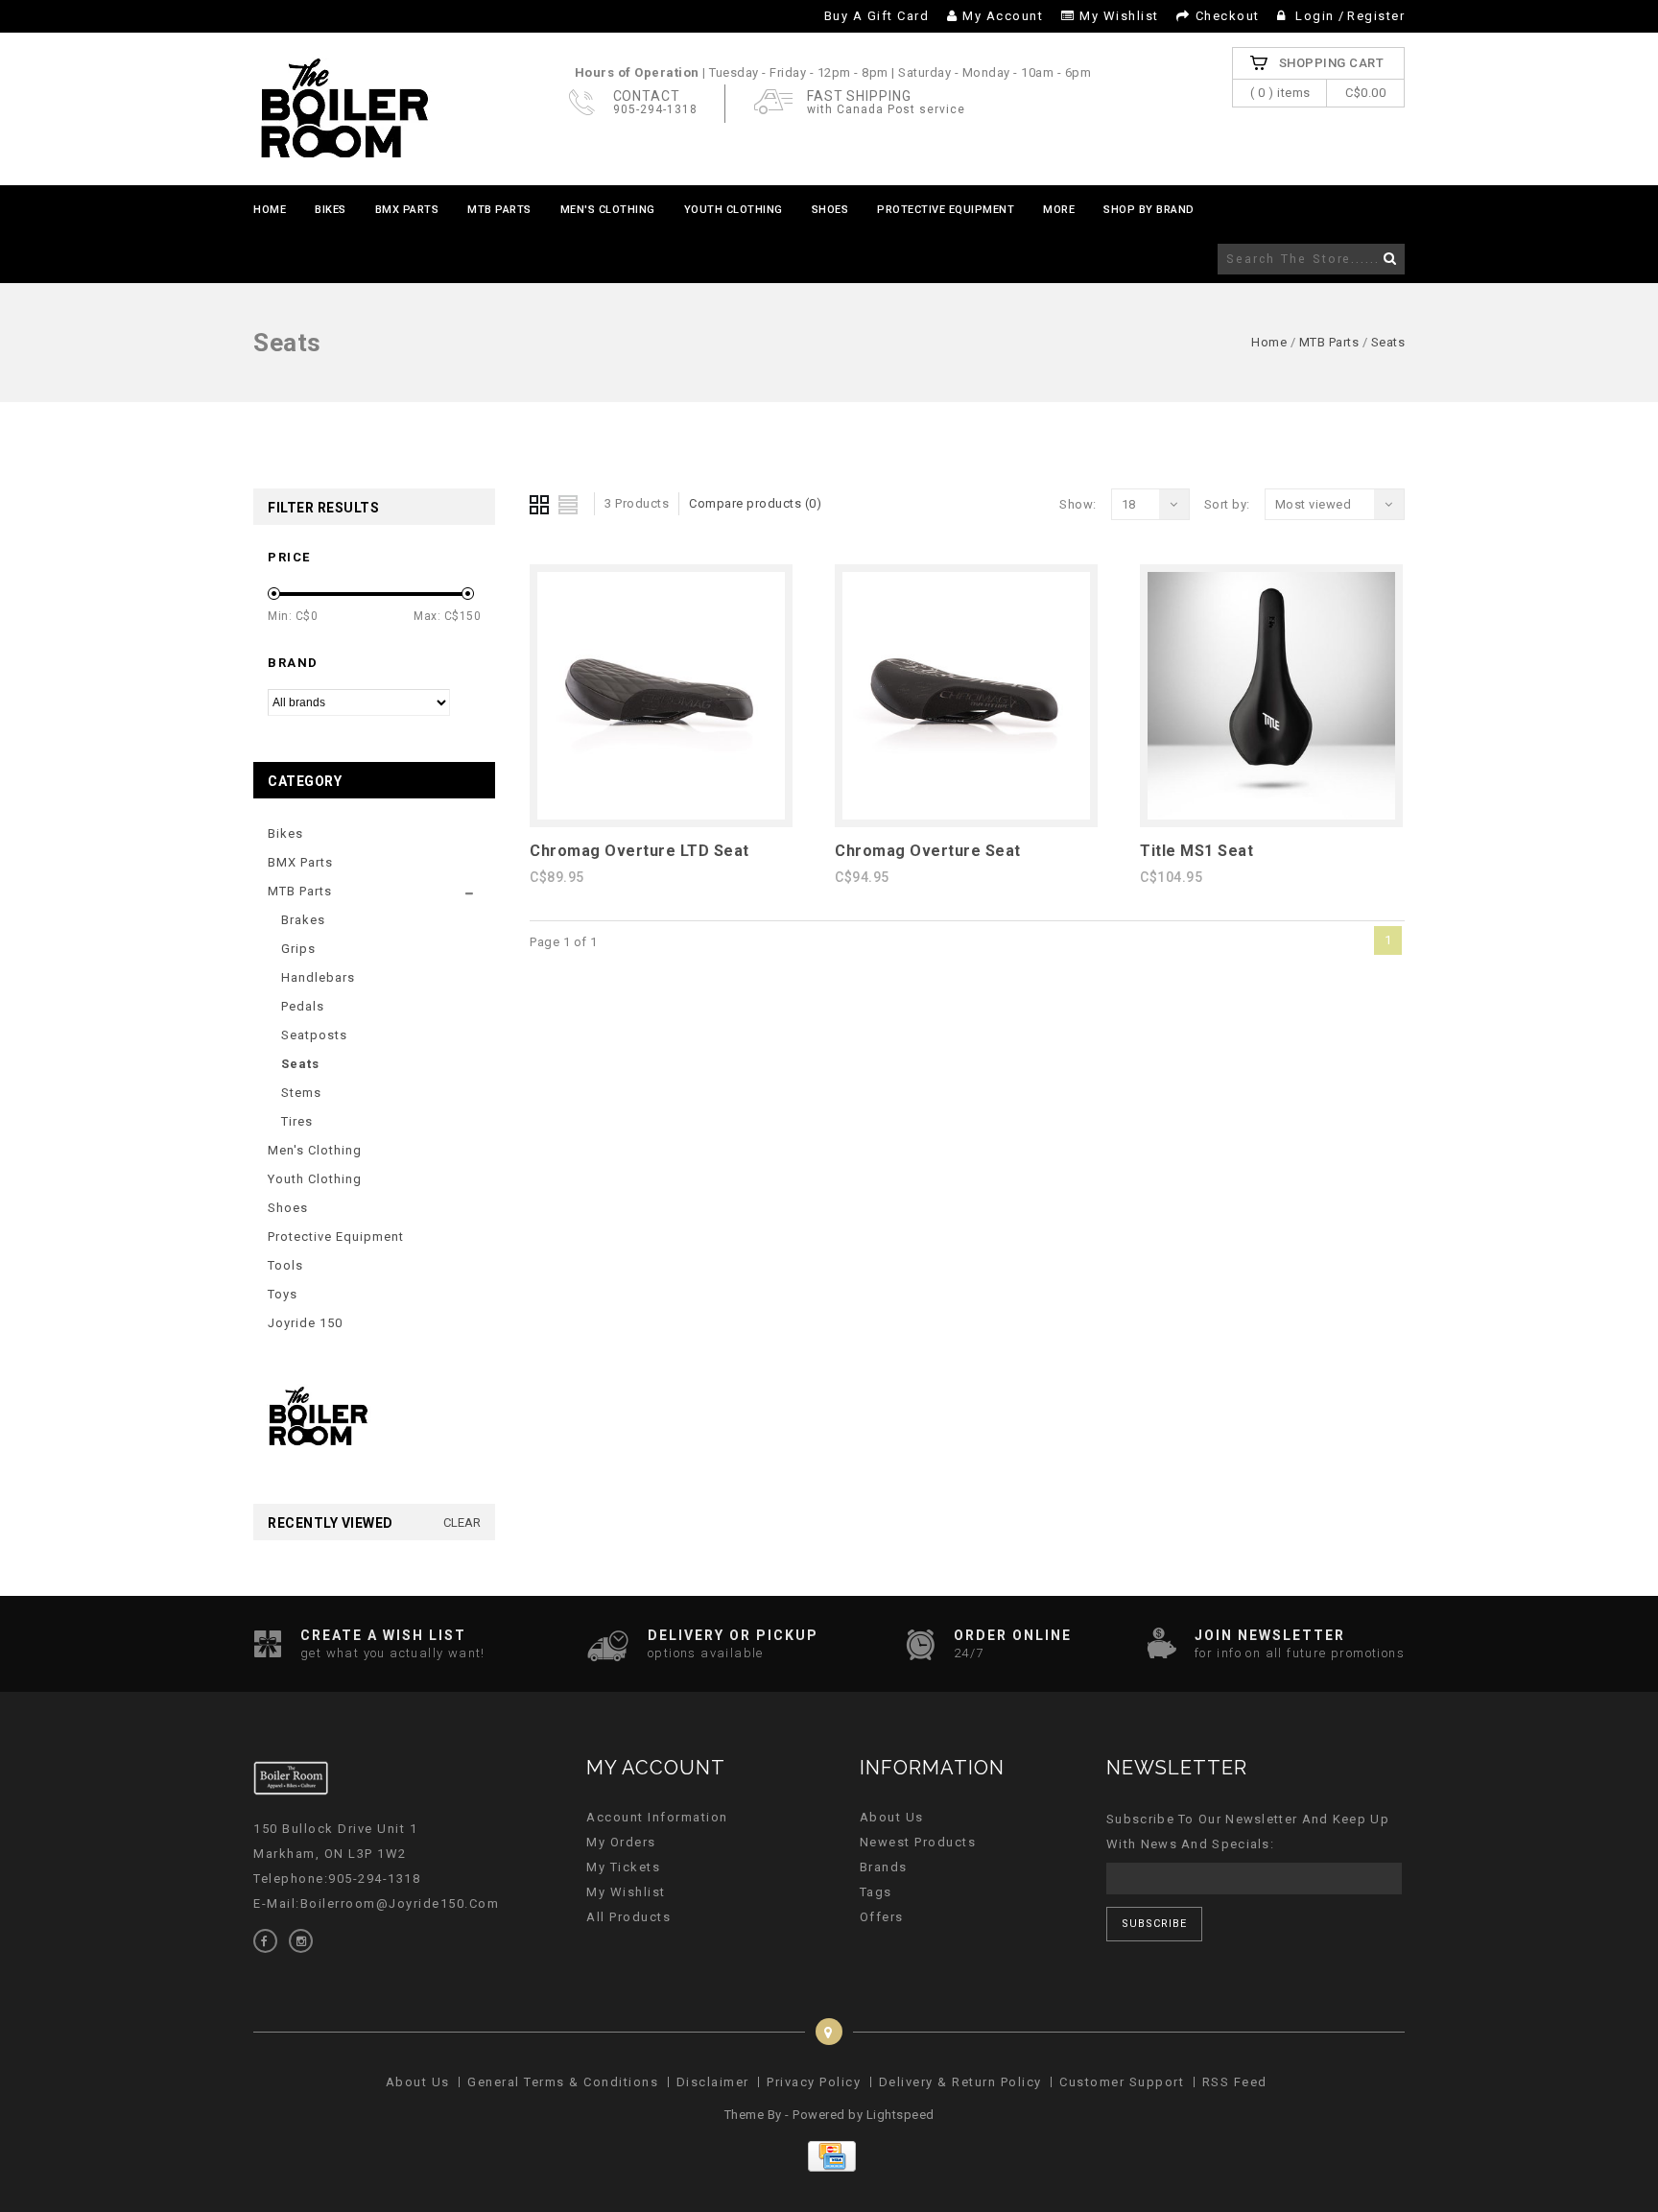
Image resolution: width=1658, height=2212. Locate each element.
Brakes (303, 920)
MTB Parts (499, 210)
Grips (298, 949)
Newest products (918, 1842)
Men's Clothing (608, 210)
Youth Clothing (734, 210)
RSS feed (1235, 2082)
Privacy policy (814, 2082)
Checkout (1228, 16)
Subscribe (1154, 1924)
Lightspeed (900, 2115)
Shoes (830, 210)
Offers (882, 1917)
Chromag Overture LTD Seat (640, 851)
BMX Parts (407, 210)
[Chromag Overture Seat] (966, 815)
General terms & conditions (563, 2082)
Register (1376, 16)
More (1059, 210)
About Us (892, 1817)
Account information (657, 1817)
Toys (283, 1294)
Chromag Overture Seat (928, 851)
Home (270, 210)
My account (1003, 16)
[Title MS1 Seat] (1271, 815)
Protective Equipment (946, 210)
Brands (884, 1867)
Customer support (1122, 2082)
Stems (301, 1093)
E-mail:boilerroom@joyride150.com (376, 1903)
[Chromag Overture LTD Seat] (661, 815)
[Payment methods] (829, 2167)
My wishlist (1119, 16)
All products (628, 1917)
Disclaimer (713, 2082)
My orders (621, 1842)
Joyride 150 (305, 1323)
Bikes (331, 210)
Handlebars (318, 977)
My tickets (623, 1867)
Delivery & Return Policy (960, 2082)
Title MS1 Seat (1196, 851)
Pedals (303, 1006)
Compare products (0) (755, 503)
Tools (285, 1265)
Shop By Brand (1149, 210)
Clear (462, 1522)
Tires (297, 1121)
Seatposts (314, 1035)
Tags (876, 1892)
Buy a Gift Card (877, 16)
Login (1315, 16)
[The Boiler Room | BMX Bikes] (343, 109)
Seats (1388, 342)
